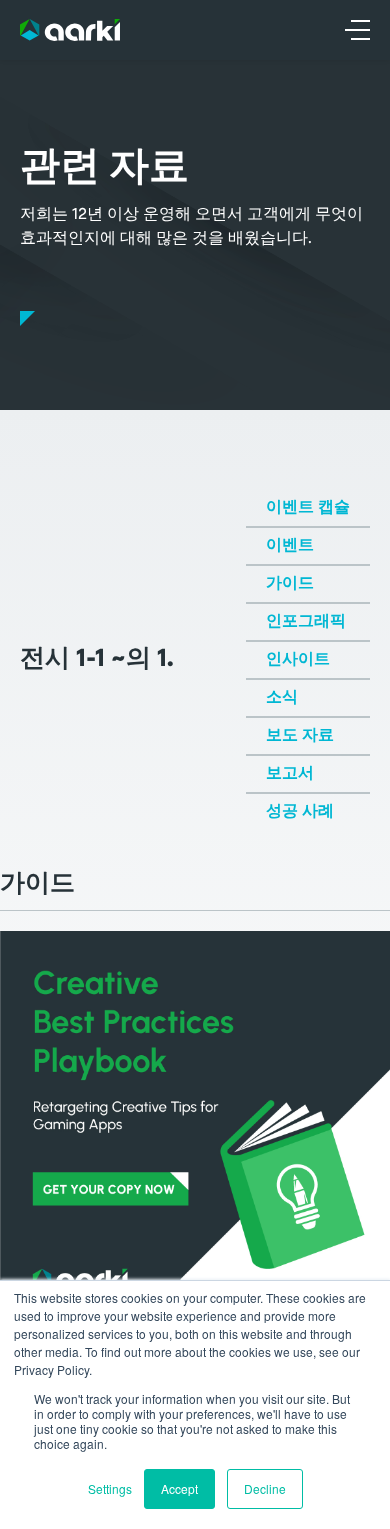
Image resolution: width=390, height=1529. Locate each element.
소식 (282, 698)
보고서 (290, 774)
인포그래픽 (306, 622)
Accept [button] (179, 1488)
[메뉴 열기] (357, 30)
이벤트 (290, 546)
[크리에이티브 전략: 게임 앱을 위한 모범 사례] (195, 1126)
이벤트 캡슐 (308, 508)
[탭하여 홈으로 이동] (70, 30)
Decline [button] (265, 1488)
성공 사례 (300, 812)
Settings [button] (110, 1488)
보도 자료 (300, 736)
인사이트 (298, 660)
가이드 (290, 584)
